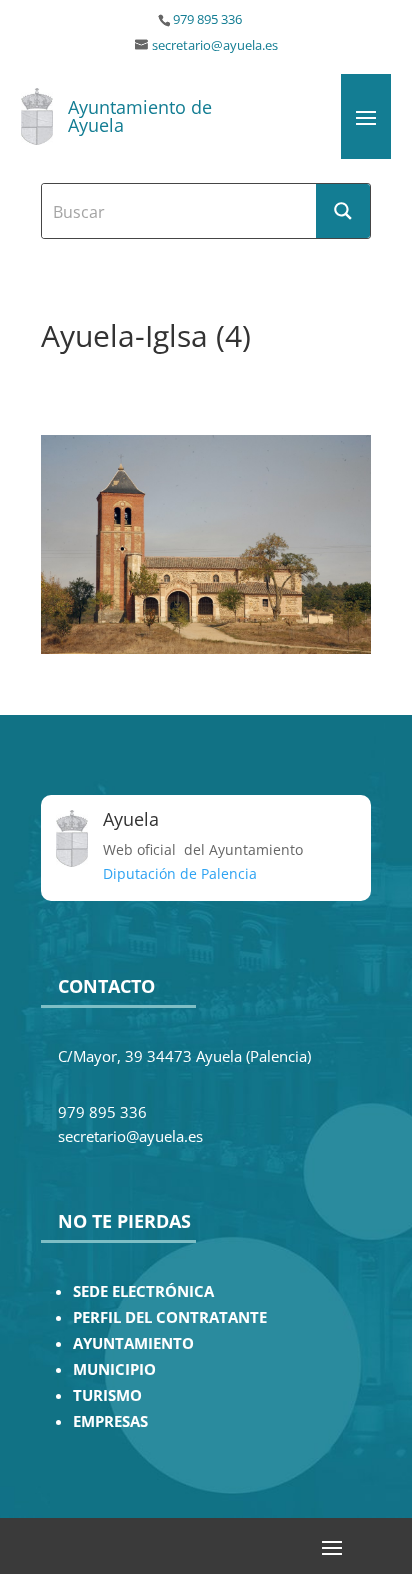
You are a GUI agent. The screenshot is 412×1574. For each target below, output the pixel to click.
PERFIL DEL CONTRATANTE (170, 1317)
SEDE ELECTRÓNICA (143, 1291)
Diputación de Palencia (180, 873)
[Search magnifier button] (343, 211)
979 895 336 (207, 19)
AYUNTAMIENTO (133, 1343)
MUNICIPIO (114, 1369)
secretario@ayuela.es (215, 45)
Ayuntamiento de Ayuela (140, 116)
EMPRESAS (110, 1421)
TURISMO (107, 1395)
